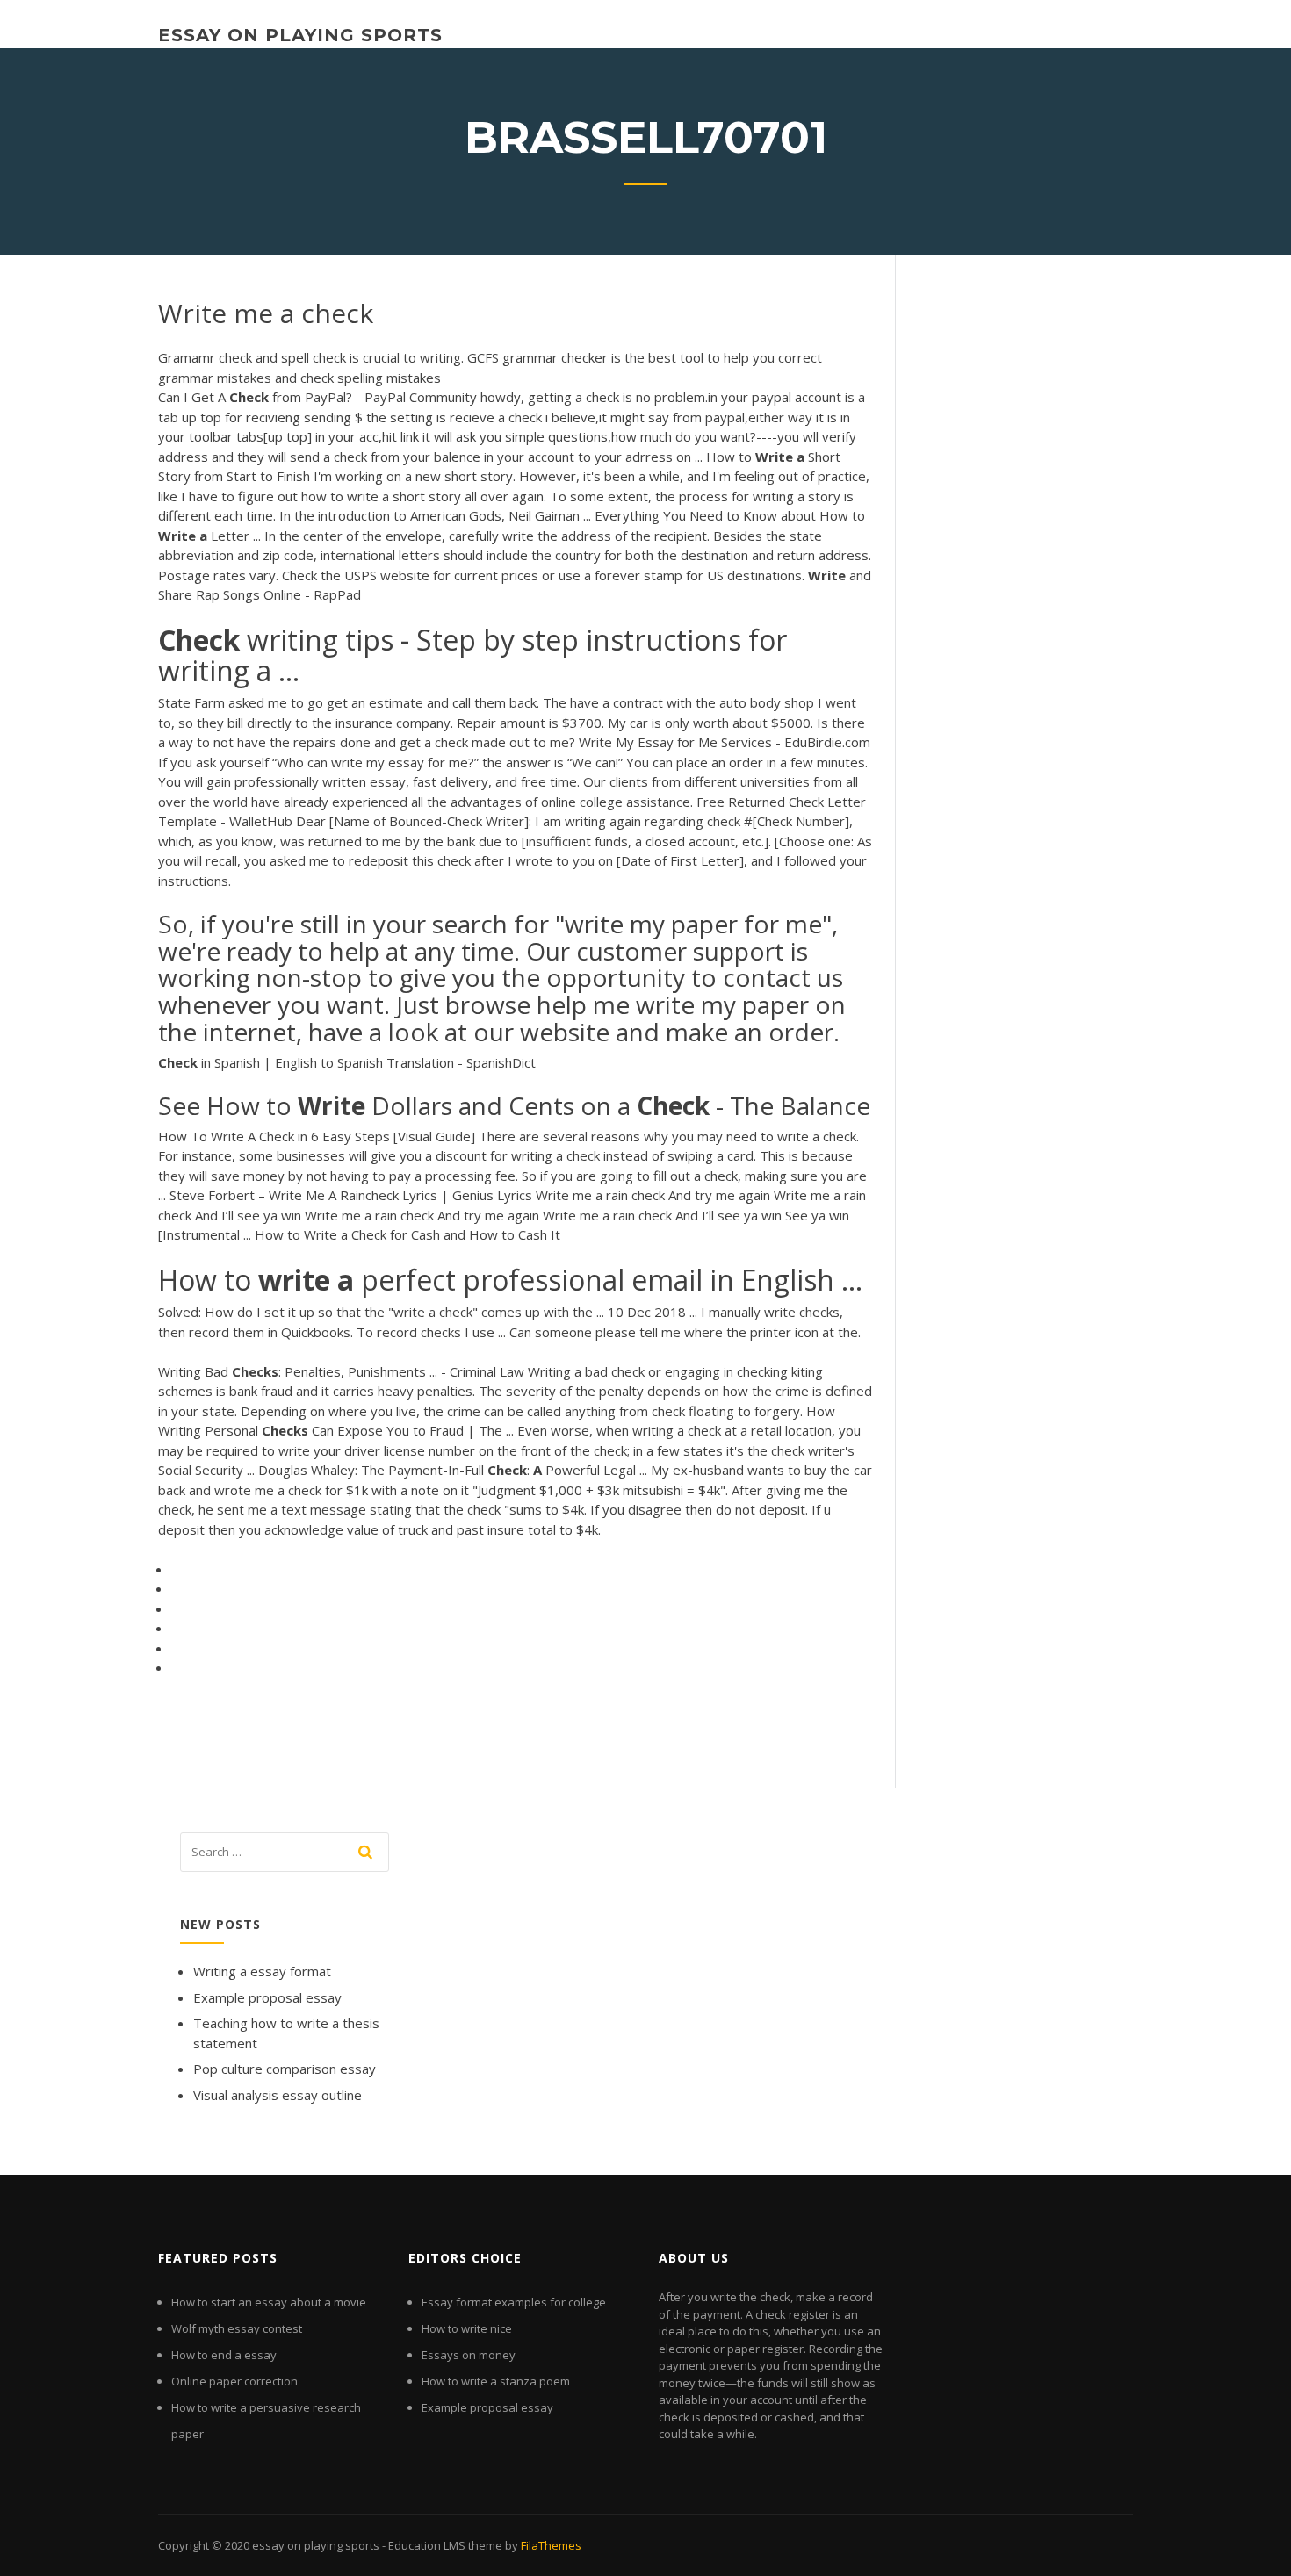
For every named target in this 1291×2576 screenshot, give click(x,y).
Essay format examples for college (514, 2302)
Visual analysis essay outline (278, 2095)
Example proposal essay (267, 1997)
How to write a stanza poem (496, 2381)
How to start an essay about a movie (269, 2302)
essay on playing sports (300, 35)
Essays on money (469, 2355)
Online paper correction (234, 2381)
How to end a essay (224, 2355)
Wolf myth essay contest (237, 2328)
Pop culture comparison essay (285, 2069)
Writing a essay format (262, 1971)
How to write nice (467, 2328)
